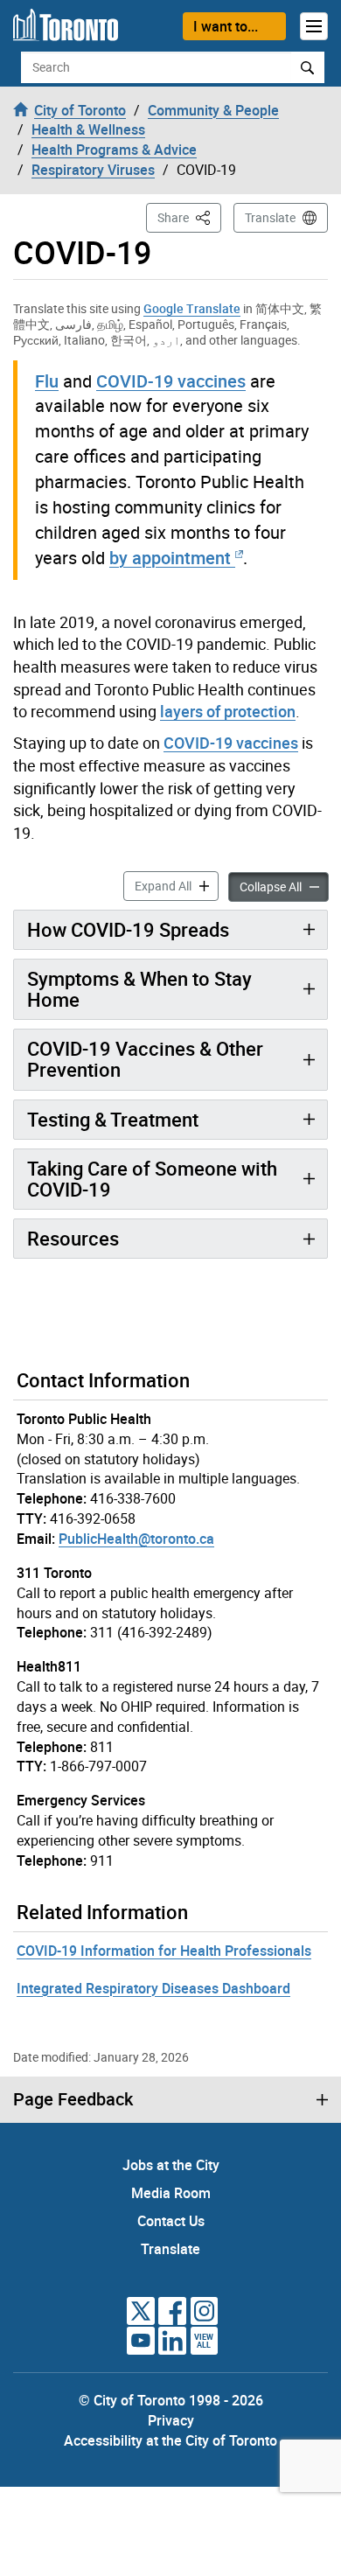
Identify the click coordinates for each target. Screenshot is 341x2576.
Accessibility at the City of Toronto (170, 2440)
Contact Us (171, 2221)
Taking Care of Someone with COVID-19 (152, 1179)
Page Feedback (73, 2099)
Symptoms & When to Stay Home (139, 989)
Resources (73, 1238)
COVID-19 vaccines (171, 381)
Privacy (171, 2420)
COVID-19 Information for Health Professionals (164, 1951)
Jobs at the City (171, 2165)
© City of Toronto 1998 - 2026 (171, 2400)
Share (189, 217)
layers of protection (228, 711)
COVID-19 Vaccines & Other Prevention (145, 1059)
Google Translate (192, 308)
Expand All (177, 885)
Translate (270, 217)
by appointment (170, 558)
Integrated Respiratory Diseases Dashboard (153, 1988)
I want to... (226, 26)
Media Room (171, 2193)
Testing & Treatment (113, 1119)
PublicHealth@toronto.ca (136, 1539)
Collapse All (284, 886)
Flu (47, 381)
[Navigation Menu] (314, 26)
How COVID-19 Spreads (128, 929)
